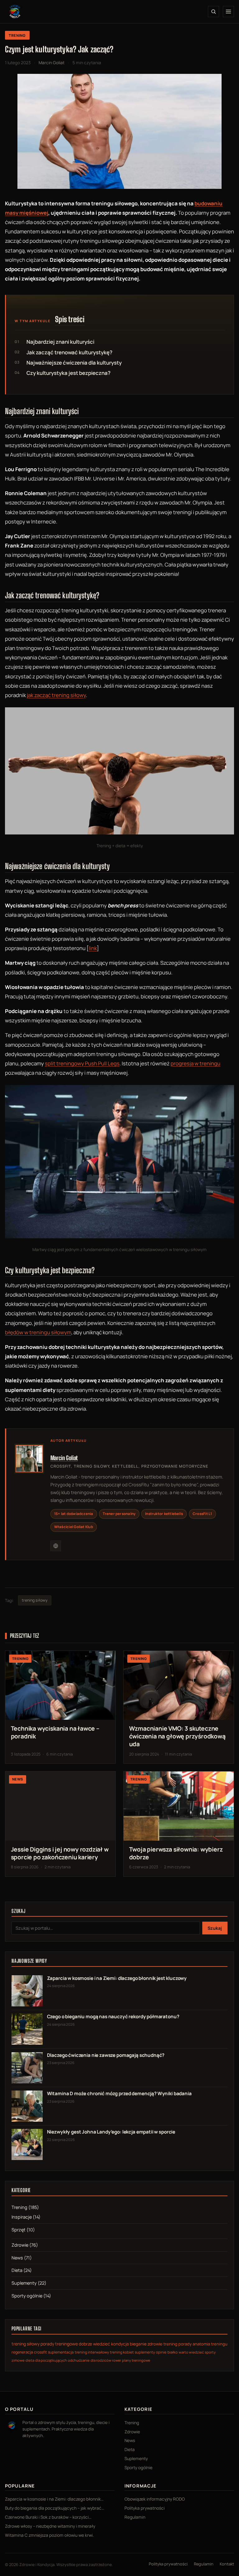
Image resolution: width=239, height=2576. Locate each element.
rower (117, 2360)
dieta (30, 2360)
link (93, 948)
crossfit (40, 2352)
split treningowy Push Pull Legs (82, 1063)
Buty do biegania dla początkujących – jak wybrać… (55, 2508)
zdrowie (155, 2344)
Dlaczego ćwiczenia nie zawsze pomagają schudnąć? (106, 2055)
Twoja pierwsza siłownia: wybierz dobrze (176, 1853)
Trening (17, 35)
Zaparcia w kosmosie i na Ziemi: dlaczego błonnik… (54, 2499)
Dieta (17, 2270)
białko (173, 2352)
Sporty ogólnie (27, 2296)
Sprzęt (19, 2230)
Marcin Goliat (64, 1458)
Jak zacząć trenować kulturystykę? (69, 352)
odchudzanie (79, 2360)
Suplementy (24, 2283)
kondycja (120, 2344)
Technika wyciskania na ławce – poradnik (55, 1732)
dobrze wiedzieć (94, 2344)
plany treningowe (136, 2360)
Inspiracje (22, 2217)
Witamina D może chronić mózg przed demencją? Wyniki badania (119, 2093)
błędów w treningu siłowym (38, 1332)
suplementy (145, 2352)
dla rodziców (101, 2360)
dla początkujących (51, 2360)
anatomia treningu (210, 2344)
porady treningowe (59, 2344)
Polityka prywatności (145, 2508)
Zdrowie (20, 2245)
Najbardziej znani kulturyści (60, 342)
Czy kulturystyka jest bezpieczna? (68, 373)
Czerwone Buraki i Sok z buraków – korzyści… (48, 2517)
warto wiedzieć (191, 2352)
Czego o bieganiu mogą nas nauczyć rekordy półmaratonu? (113, 2017)
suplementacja (61, 2352)
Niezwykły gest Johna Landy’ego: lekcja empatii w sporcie (111, 2132)
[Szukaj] (213, 12)
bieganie (138, 2344)
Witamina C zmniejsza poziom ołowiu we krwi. (49, 2535)
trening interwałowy (92, 2352)
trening (170, 2344)
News (17, 2258)
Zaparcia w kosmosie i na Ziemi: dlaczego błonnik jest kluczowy (117, 1978)
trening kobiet (122, 2352)
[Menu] (228, 12)
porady (185, 2344)
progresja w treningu (195, 1063)
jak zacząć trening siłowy (56, 695)
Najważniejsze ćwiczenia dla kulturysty (74, 363)
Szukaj (215, 1928)
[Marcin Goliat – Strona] (56, 1546)
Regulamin (135, 2517)
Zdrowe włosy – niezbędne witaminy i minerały (50, 2526)
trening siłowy (35, 1600)
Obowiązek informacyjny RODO (155, 2499)
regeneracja (22, 2352)
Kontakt (227, 2564)
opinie (161, 2352)
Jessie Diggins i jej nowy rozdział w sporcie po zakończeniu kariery (60, 1853)
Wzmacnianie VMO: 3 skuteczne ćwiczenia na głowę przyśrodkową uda (177, 1736)
